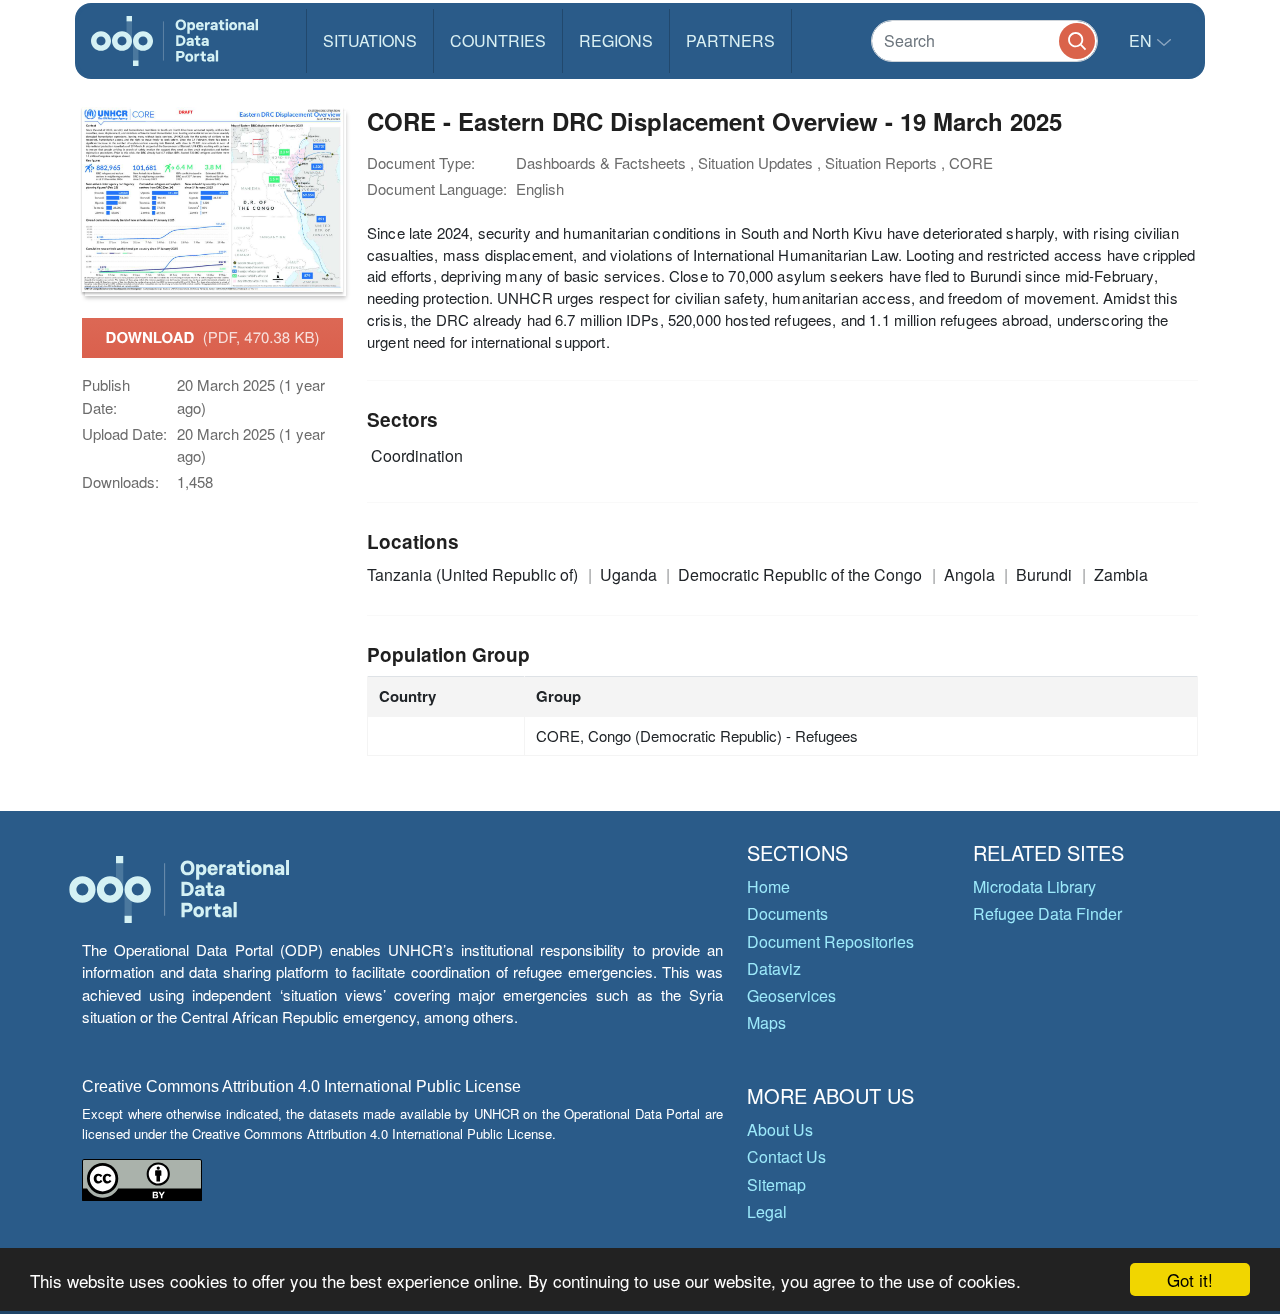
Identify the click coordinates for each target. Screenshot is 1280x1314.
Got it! (1190, 1279)
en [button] (1142, 40)
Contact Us (786, 1156)
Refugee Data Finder (1047, 913)
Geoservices (791, 995)
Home (768, 886)
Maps (766, 1022)
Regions (616, 40)
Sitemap (776, 1184)
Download (213, 337)
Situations (370, 40)
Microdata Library (1034, 886)
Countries (498, 40)
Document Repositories (830, 941)
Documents (787, 913)
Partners (730, 40)
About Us (780, 1129)
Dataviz (774, 968)
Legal (767, 1211)
